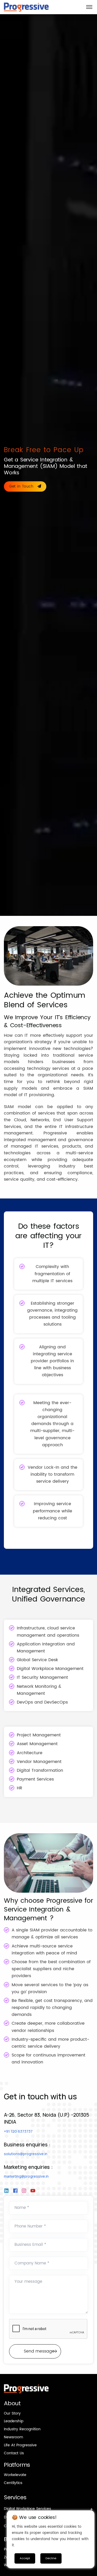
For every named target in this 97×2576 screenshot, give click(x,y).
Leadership (14, 2421)
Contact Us (14, 2453)
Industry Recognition (22, 2429)
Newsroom (13, 2437)
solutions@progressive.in (26, 2154)
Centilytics (13, 2483)
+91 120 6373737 (18, 2131)
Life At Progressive (20, 2445)
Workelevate (15, 2475)
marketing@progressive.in (26, 2176)
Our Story (12, 2413)
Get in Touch (22, 486)
